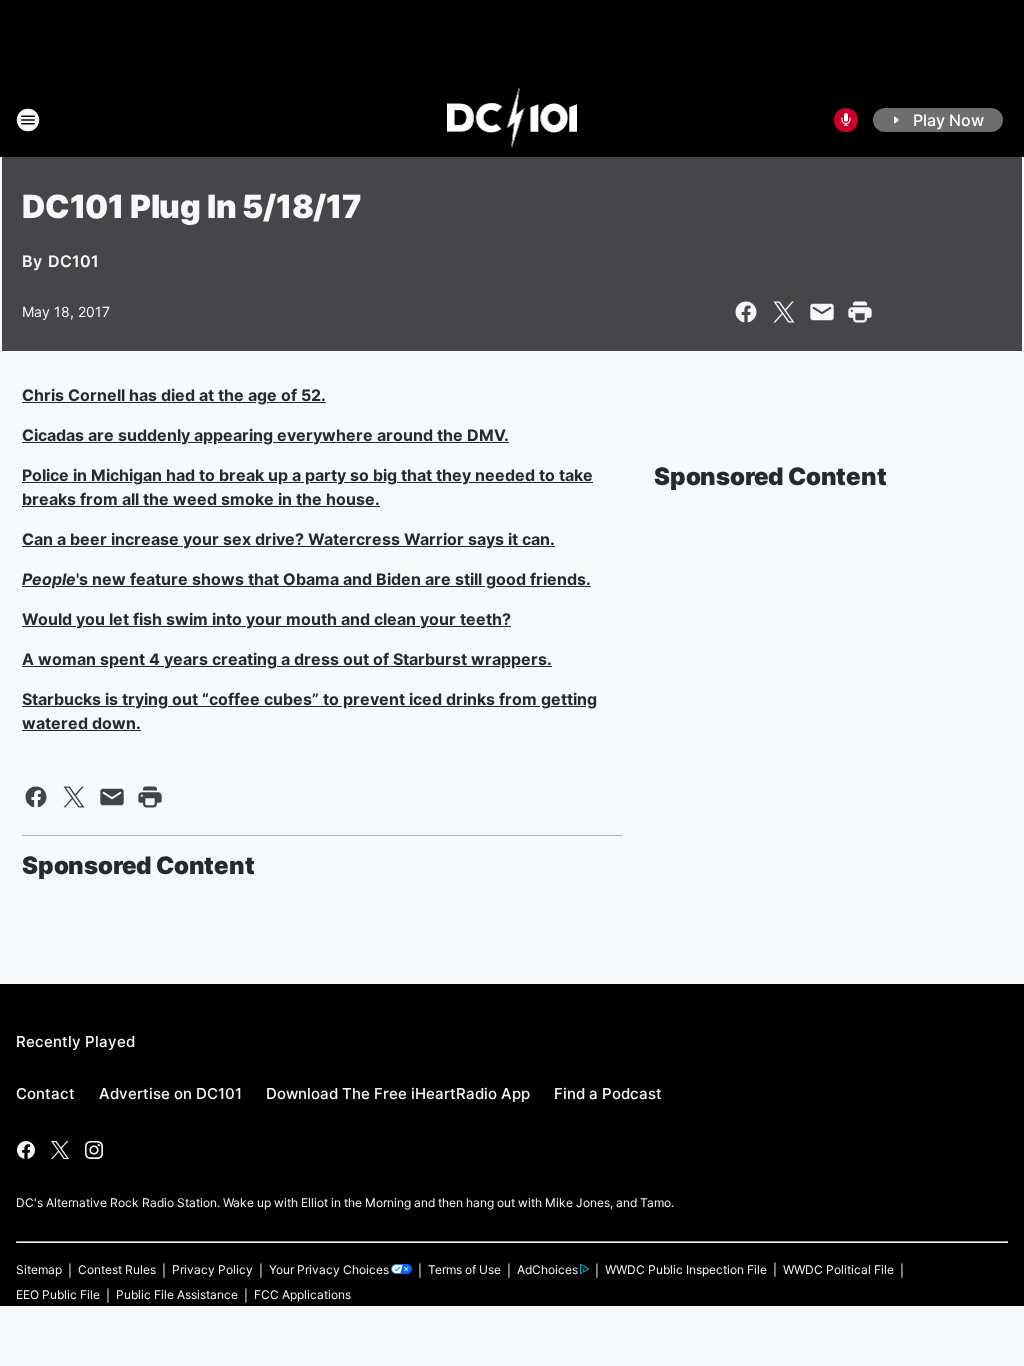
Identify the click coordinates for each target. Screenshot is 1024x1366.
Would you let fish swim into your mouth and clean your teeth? (266, 619)
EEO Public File (58, 1294)
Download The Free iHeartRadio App (398, 1093)
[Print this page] (860, 312)
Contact (45, 1093)
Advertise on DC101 (170, 1093)
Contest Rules (117, 1269)
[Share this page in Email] (822, 312)
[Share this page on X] (784, 312)
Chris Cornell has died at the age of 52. (174, 395)
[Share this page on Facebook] (746, 312)
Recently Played (75, 1041)
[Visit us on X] (60, 1150)
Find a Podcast (608, 1093)
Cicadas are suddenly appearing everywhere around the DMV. (265, 435)
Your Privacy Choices (329, 1269)
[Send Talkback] (846, 120)
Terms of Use (464, 1269)
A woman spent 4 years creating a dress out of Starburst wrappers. (287, 659)
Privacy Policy (212, 1269)
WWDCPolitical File (838, 1269)
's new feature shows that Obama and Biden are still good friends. (306, 579)
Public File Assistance (177, 1294)
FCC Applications (302, 1294)
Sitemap (39, 1269)
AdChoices (547, 1269)
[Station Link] (512, 120)
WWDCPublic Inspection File (686, 1269)
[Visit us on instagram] (94, 1150)
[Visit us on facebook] (26, 1150)
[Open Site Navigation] (28, 120)
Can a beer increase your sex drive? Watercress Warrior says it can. (288, 539)
